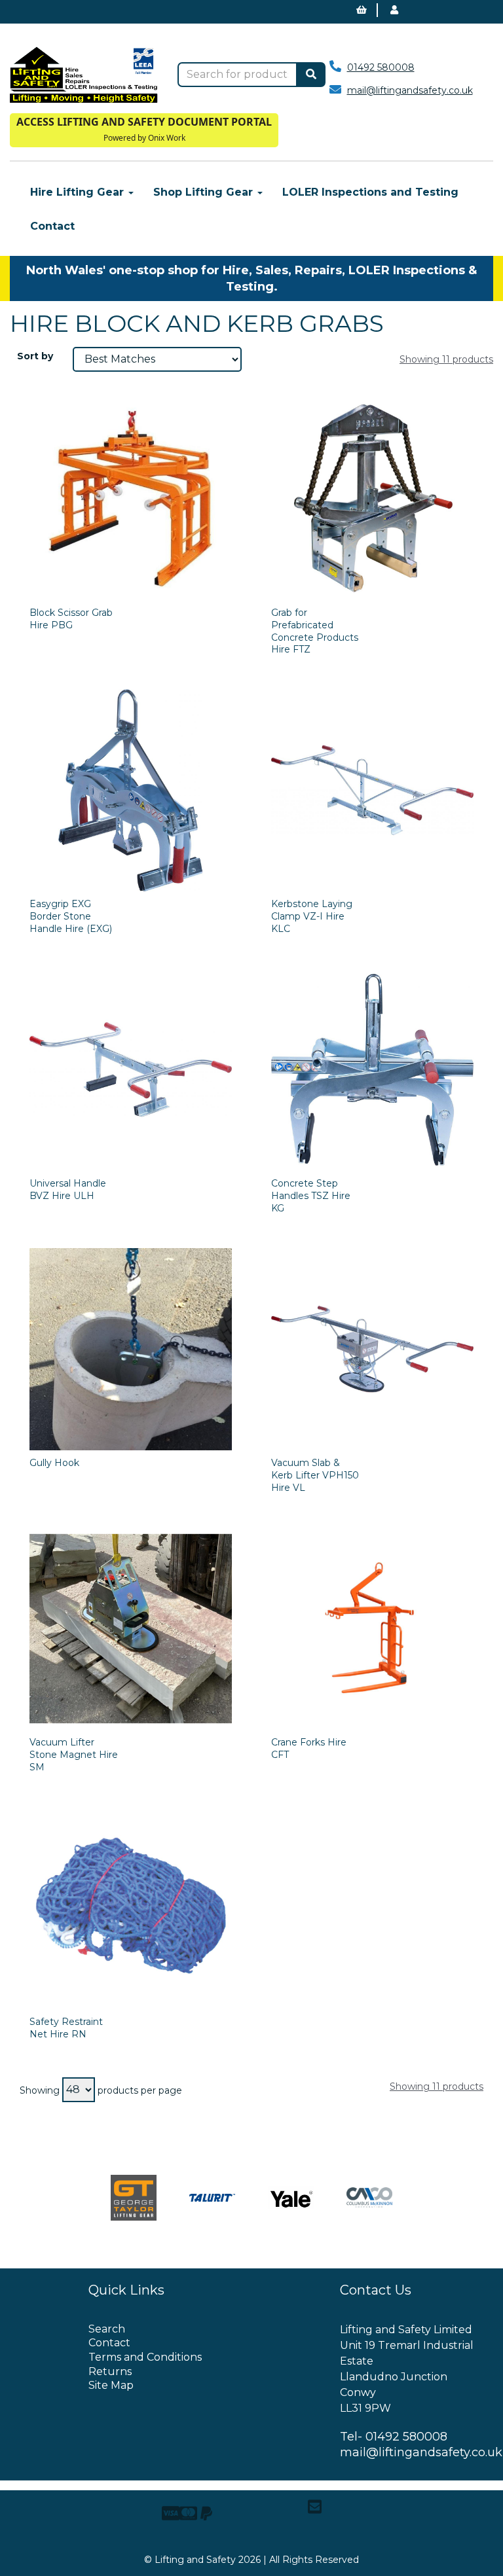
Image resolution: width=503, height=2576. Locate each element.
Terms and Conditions (145, 2357)
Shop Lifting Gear (205, 192)
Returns (110, 2371)
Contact (52, 226)
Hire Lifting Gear (79, 192)
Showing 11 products (446, 359)
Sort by (35, 356)
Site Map (111, 2385)
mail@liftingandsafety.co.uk (410, 90)
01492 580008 (381, 67)
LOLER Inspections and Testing (370, 192)
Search (107, 2329)
